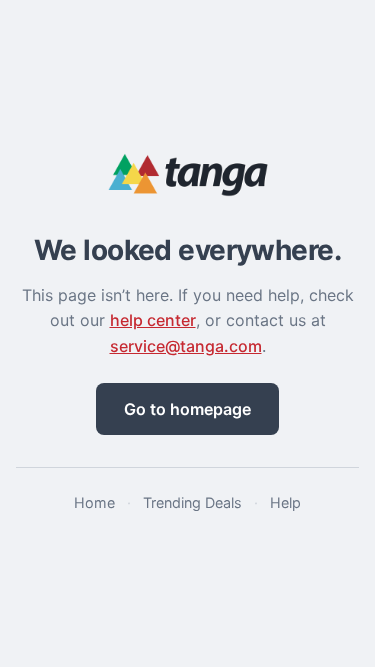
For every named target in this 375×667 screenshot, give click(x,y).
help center (153, 320)
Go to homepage (187, 409)
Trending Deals (192, 502)
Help (285, 502)
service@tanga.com (186, 346)
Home (94, 502)
